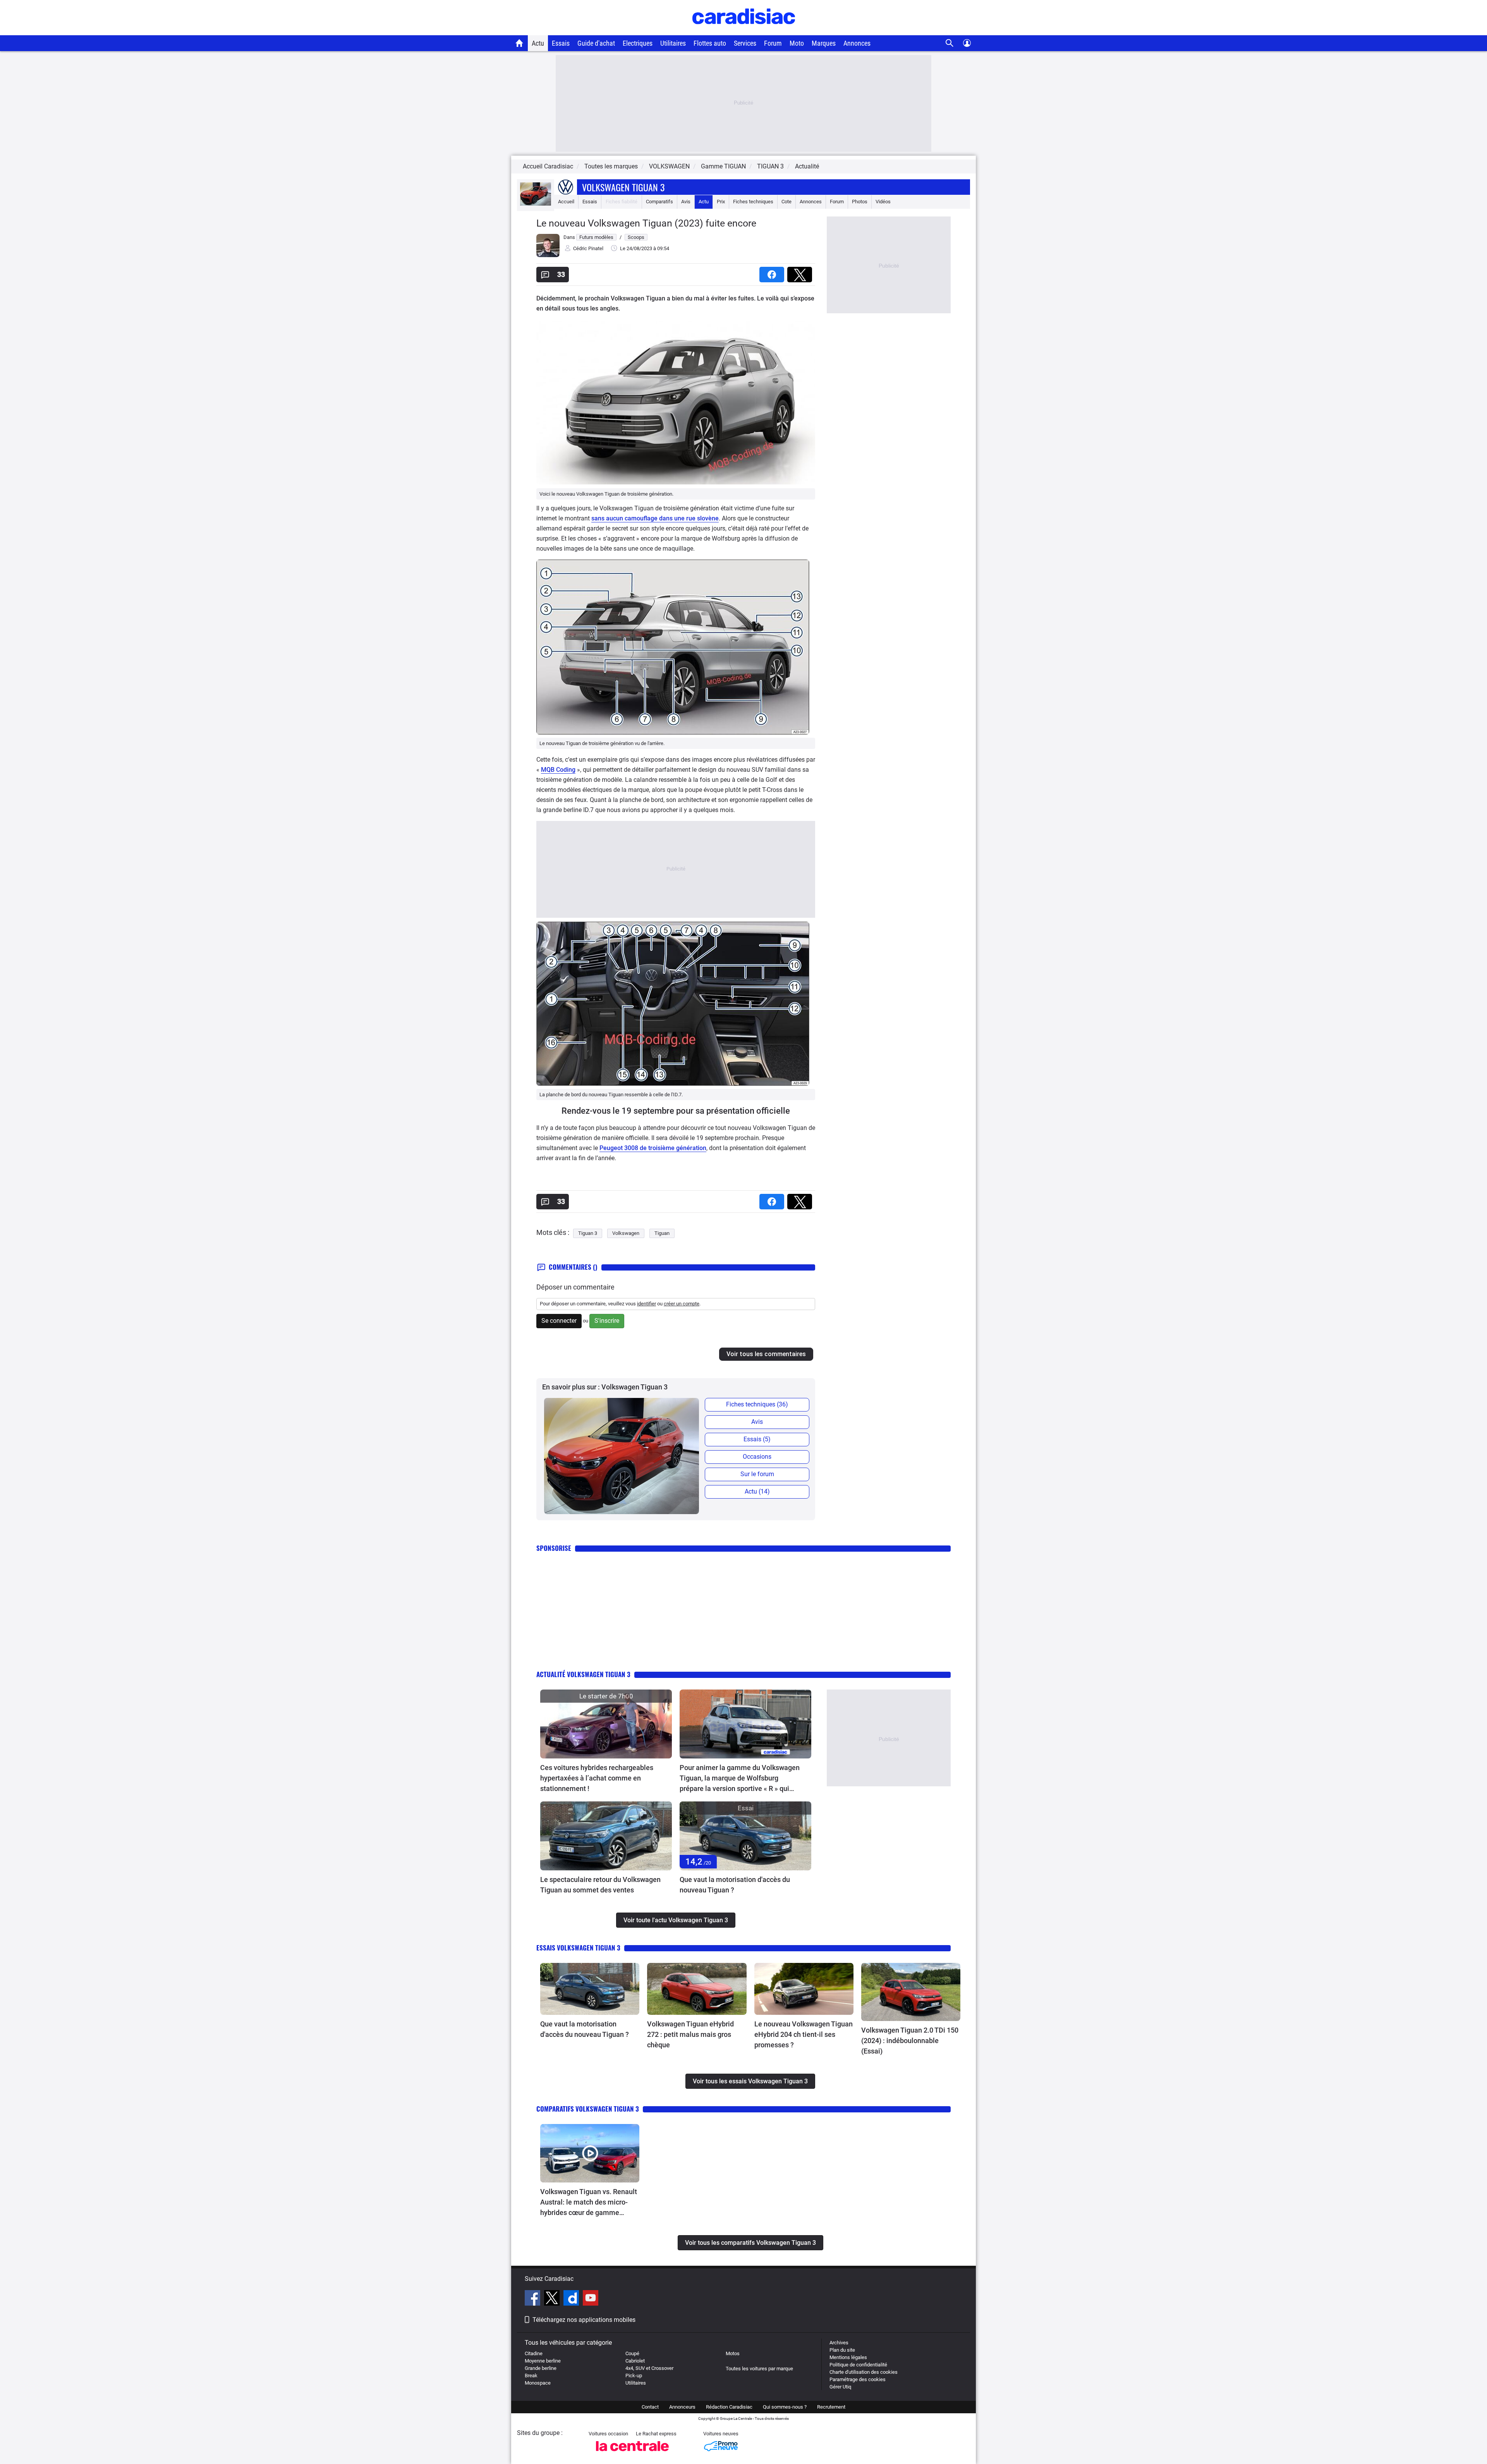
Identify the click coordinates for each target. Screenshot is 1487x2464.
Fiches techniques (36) (757, 1404)
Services (745, 43)
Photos (860, 202)
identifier (646, 1304)
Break (531, 2376)
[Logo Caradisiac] (744, 31)
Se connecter (559, 1321)
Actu (538, 43)
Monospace (538, 2383)
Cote (786, 202)
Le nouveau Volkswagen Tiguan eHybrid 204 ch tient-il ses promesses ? (804, 2034)
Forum (773, 43)
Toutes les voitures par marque (759, 2369)
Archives (839, 2343)
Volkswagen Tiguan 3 (623, 187)
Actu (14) (757, 1491)
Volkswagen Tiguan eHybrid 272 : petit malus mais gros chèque (690, 2034)
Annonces (857, 43)
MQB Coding (558, 770)
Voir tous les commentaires (766, 1354)
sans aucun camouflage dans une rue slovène (655, 518)
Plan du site (842, 2350)
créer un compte (682, 1304)
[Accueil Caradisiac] (519, 43)
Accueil (566, 202)
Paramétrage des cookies (858, 2379)
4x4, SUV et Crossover (649, 2368)
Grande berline (541, 2368)
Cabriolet (635, 2361)
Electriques (638, 43)
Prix (721, 202)
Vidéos (883, 202)
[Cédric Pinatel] (548, 255)
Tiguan (662, 1233)
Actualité (807, 166)
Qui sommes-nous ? (785, 2407)
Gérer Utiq (840, 2387)
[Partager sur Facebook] (773, 272)
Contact (650, 2407)
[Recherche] (950, 43)
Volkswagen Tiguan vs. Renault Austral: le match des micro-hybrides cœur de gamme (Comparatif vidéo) (589, 2203)
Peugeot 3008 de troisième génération (653, 1148)
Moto (797, 43)
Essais (561, 43)
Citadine (534, 2353)
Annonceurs (682, 2407)
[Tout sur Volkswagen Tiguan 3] (536, 204)
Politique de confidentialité (858, 2365)
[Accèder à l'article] (606, 1724)
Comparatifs (659, 202)
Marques (824, 43)
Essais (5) (757, 1439)
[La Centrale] (632, 2453)
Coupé (632, 2353)
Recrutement (831, 2407)
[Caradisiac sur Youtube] (591, 2299)
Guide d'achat (596, 43)
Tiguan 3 (588, 1233)
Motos (733, 2353)
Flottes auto (710, 43)
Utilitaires (673, 43)
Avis (686, 202)
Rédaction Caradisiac (729, 2407)
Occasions (757, 1457)
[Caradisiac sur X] (553, 2299)
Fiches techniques (753, 202)
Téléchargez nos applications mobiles (584, 2320)
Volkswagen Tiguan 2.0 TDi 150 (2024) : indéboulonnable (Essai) (910, 2041)
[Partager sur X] (801, 272)
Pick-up (634, 2376)
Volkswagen (626, 1233)
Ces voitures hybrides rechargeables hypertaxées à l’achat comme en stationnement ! (597, 1778)
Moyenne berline (543, 2361)
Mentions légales (848, 2357)
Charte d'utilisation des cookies (864, 2372)
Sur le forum (757, 1474)
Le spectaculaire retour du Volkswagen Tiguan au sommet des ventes (600, 1885)
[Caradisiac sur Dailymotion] (572, 2299)
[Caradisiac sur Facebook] (533, 2299)
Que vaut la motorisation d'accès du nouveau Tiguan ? (735, 1885)
